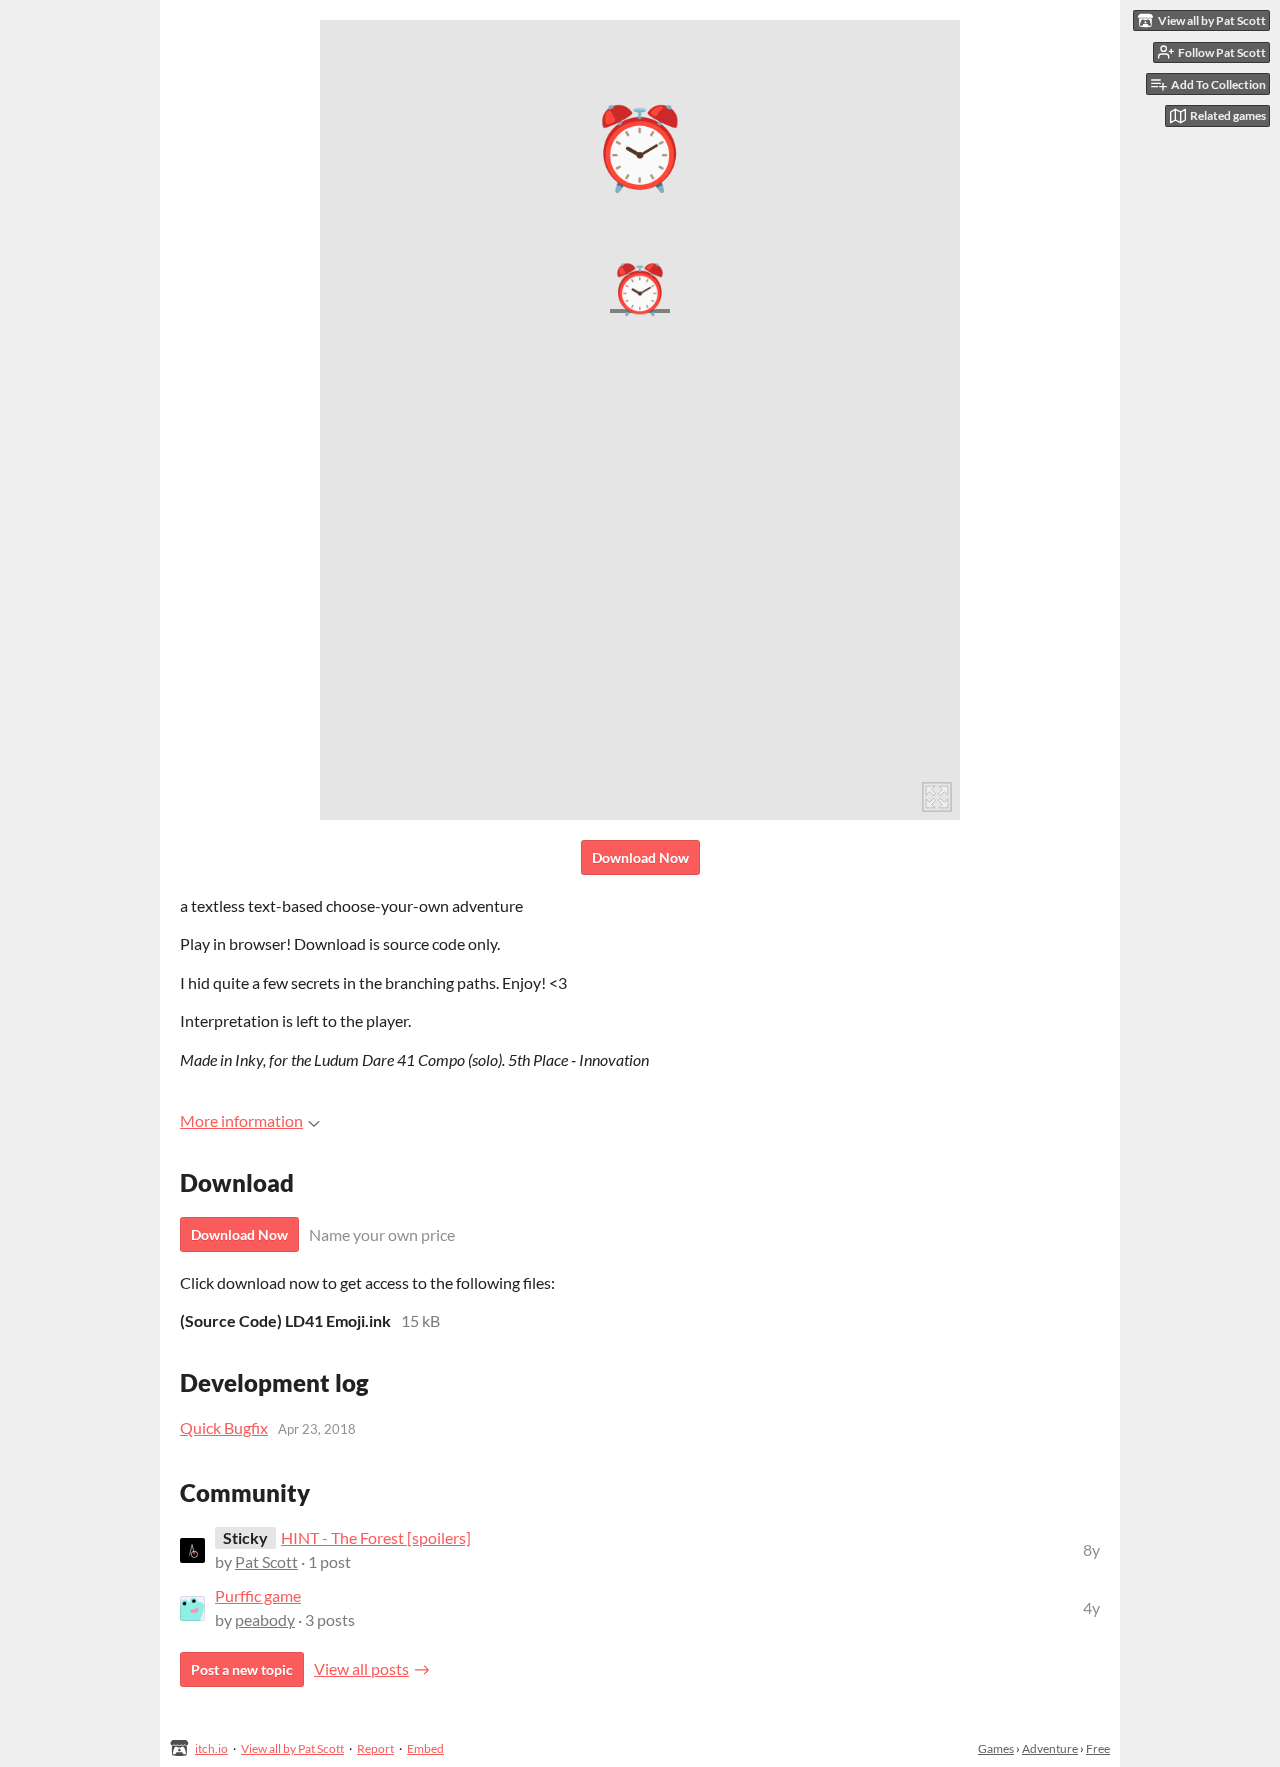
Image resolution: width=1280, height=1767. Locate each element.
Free (1098, 1748)
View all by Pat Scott (292, 1748)
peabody (265, 1619)
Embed (425, 1748)
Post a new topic (242, 1669)
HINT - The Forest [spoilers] (376, 1537)
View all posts (361, 1668)
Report (375, 1748)
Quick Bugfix (224, 1427)
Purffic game (258, 1595)
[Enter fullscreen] (937, 797)
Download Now (640, 857)
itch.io (211, 1748)
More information (241, 1120)
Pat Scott (266, 1561)
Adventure (1050, 1748)
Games (996, 1748)
